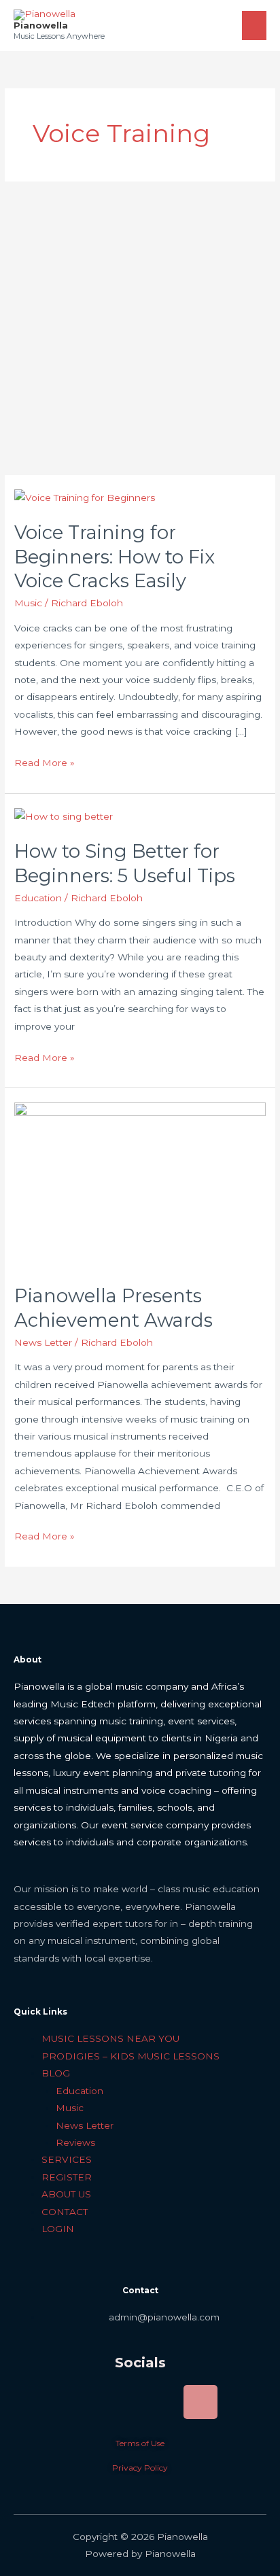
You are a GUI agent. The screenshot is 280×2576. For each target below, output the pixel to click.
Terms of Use (140, 2443)
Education (38, 898)
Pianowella (41, 25)
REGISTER (67, 2177)
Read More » (45, 761)
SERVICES (67, 2159)
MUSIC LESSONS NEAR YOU (110, 2038)
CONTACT (65, 2212)
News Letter (43, 1342)
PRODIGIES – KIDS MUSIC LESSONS (130, 2056)
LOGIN (58, 2229)
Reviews (75, 2142)
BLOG (56, 2073)
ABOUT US (66, 2194)
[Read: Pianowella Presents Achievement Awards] (140, 1185)
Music (28, 603)
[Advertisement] (140, 328)
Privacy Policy (140, 2468)
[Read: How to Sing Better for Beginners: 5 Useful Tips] (64, 816)
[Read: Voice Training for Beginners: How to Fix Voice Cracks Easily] (85, 497)
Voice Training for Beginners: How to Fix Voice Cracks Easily (115, 557)
